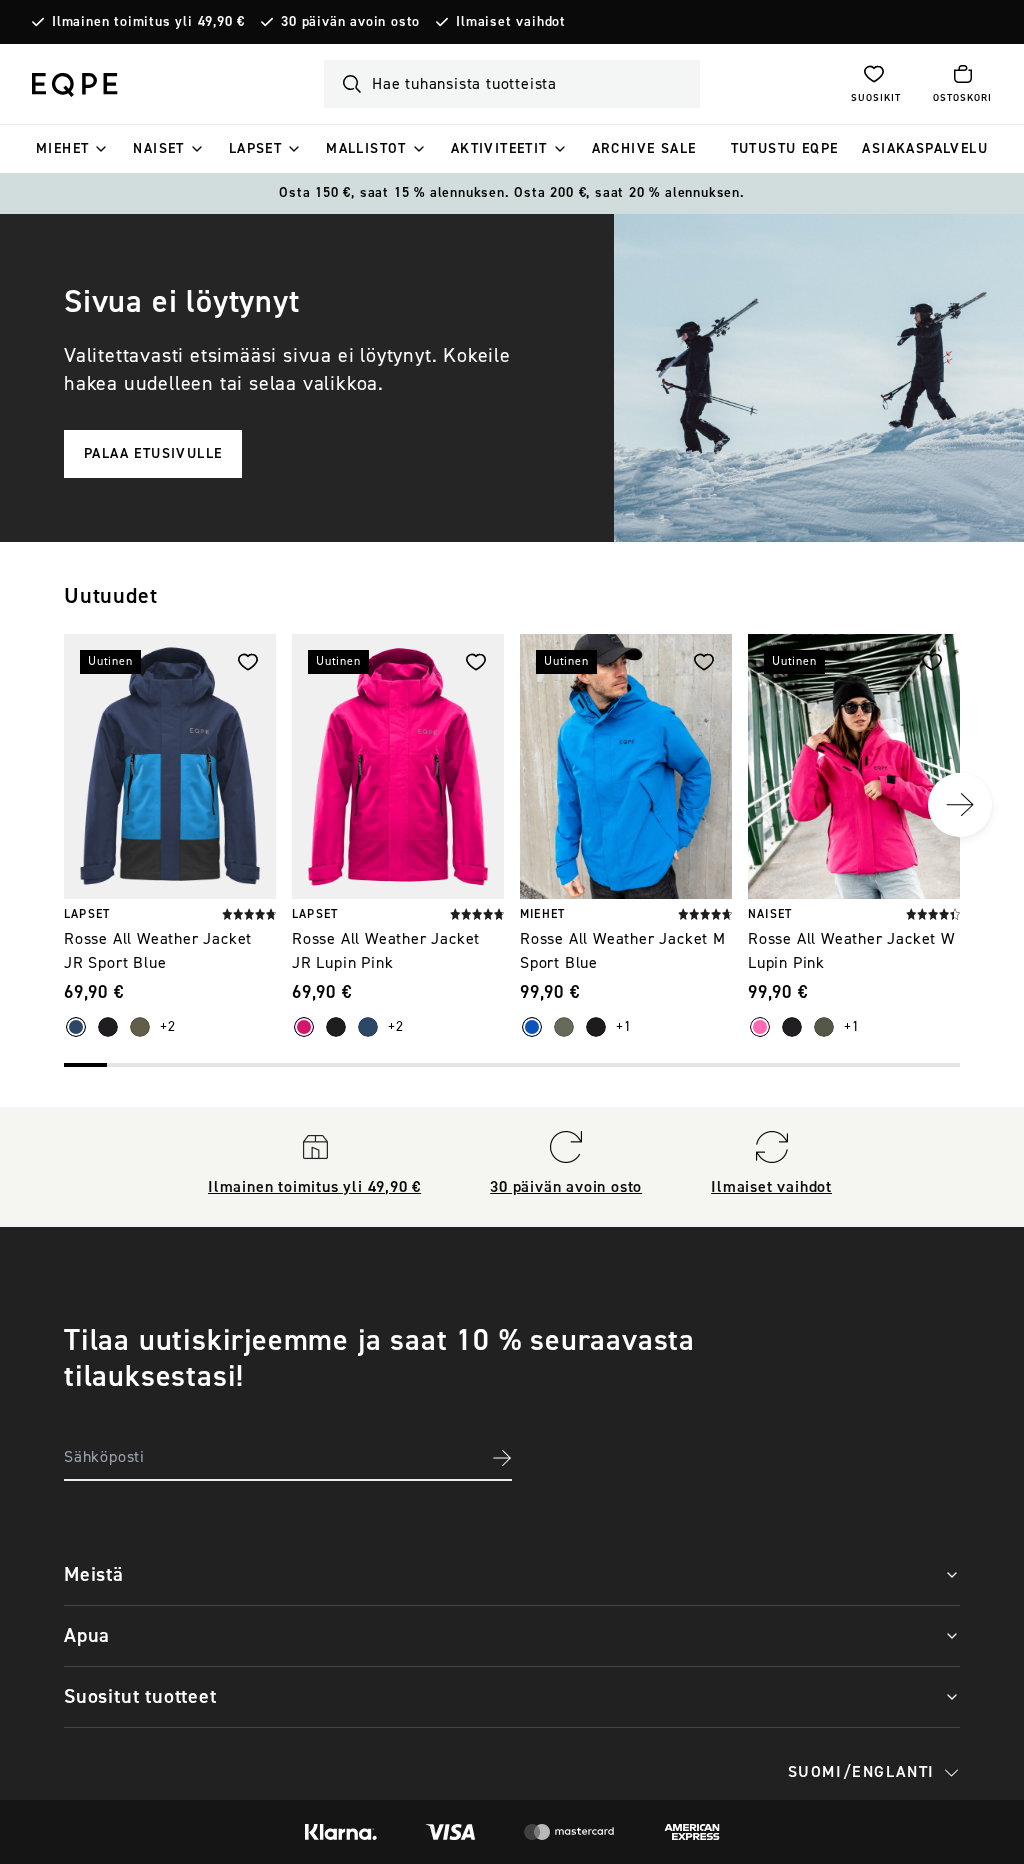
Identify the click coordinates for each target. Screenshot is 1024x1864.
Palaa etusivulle (153, 454)
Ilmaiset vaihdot (511, 22)
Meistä (94, 1574)
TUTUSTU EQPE (785, 149)
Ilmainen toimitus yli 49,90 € (148, 22)
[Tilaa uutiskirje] (502, 1458)
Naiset (158, 149)
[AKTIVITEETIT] (560, 149)
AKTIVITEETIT (499, 149)
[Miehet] (101, 149)
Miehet (62, 149)
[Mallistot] (419, 149)
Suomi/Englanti (861, 1772)
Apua (87, 1635)
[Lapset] (294, 149)
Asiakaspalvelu (925, 149)
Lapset (255, 149)
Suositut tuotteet (140, 1696)
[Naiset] (197, 149)
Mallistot (366, 149)
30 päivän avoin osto (350, 22)
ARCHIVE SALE (644, 149)
